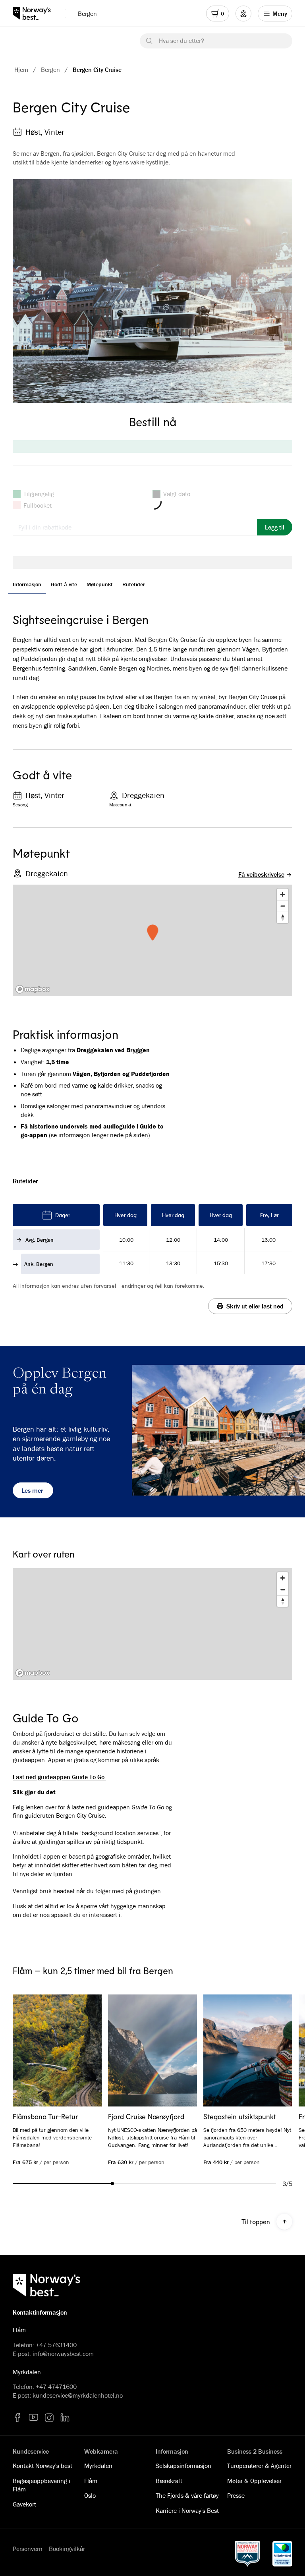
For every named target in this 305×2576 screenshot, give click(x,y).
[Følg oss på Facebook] (17, 2418)
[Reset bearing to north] (283, 917)
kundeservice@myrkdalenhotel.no (78, 2395)
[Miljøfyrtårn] (282, 2554)
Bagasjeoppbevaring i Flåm (42, 2485)
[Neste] (275, 2051)
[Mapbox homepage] (33, 989)
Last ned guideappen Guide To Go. (59, 1777)
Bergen (87, 14)
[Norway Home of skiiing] (247, 2554)
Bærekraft (169, 2481)
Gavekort (24, 2504)
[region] (152, 1624)
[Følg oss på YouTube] (33, 2418)
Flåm (91, 2481)
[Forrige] (30, 2051)
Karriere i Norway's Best (187, 2510)
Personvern (28, 2549)
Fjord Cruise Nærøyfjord (146, 2116)
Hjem (21, 70)
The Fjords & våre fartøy (187, 2495)
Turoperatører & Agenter (259, 2466)
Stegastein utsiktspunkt (240, 2116)
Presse (236, 2495)
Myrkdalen (98, 2466)
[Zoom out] (283, 906)
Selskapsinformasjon (183, 2466)
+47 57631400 (56, 2345)
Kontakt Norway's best (42, 2466)
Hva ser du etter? (181, 41)
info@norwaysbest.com (63, 2354)
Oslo (90, 2495)
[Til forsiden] (36, 14)
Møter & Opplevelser (254, 2481)
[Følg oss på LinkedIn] (65, 2418)
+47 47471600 (56, 2387)
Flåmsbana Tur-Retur (45, 2116)
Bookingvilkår (67, 2549)
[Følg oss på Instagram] (49, 2418)
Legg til (275, 527)
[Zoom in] (283, 894)
